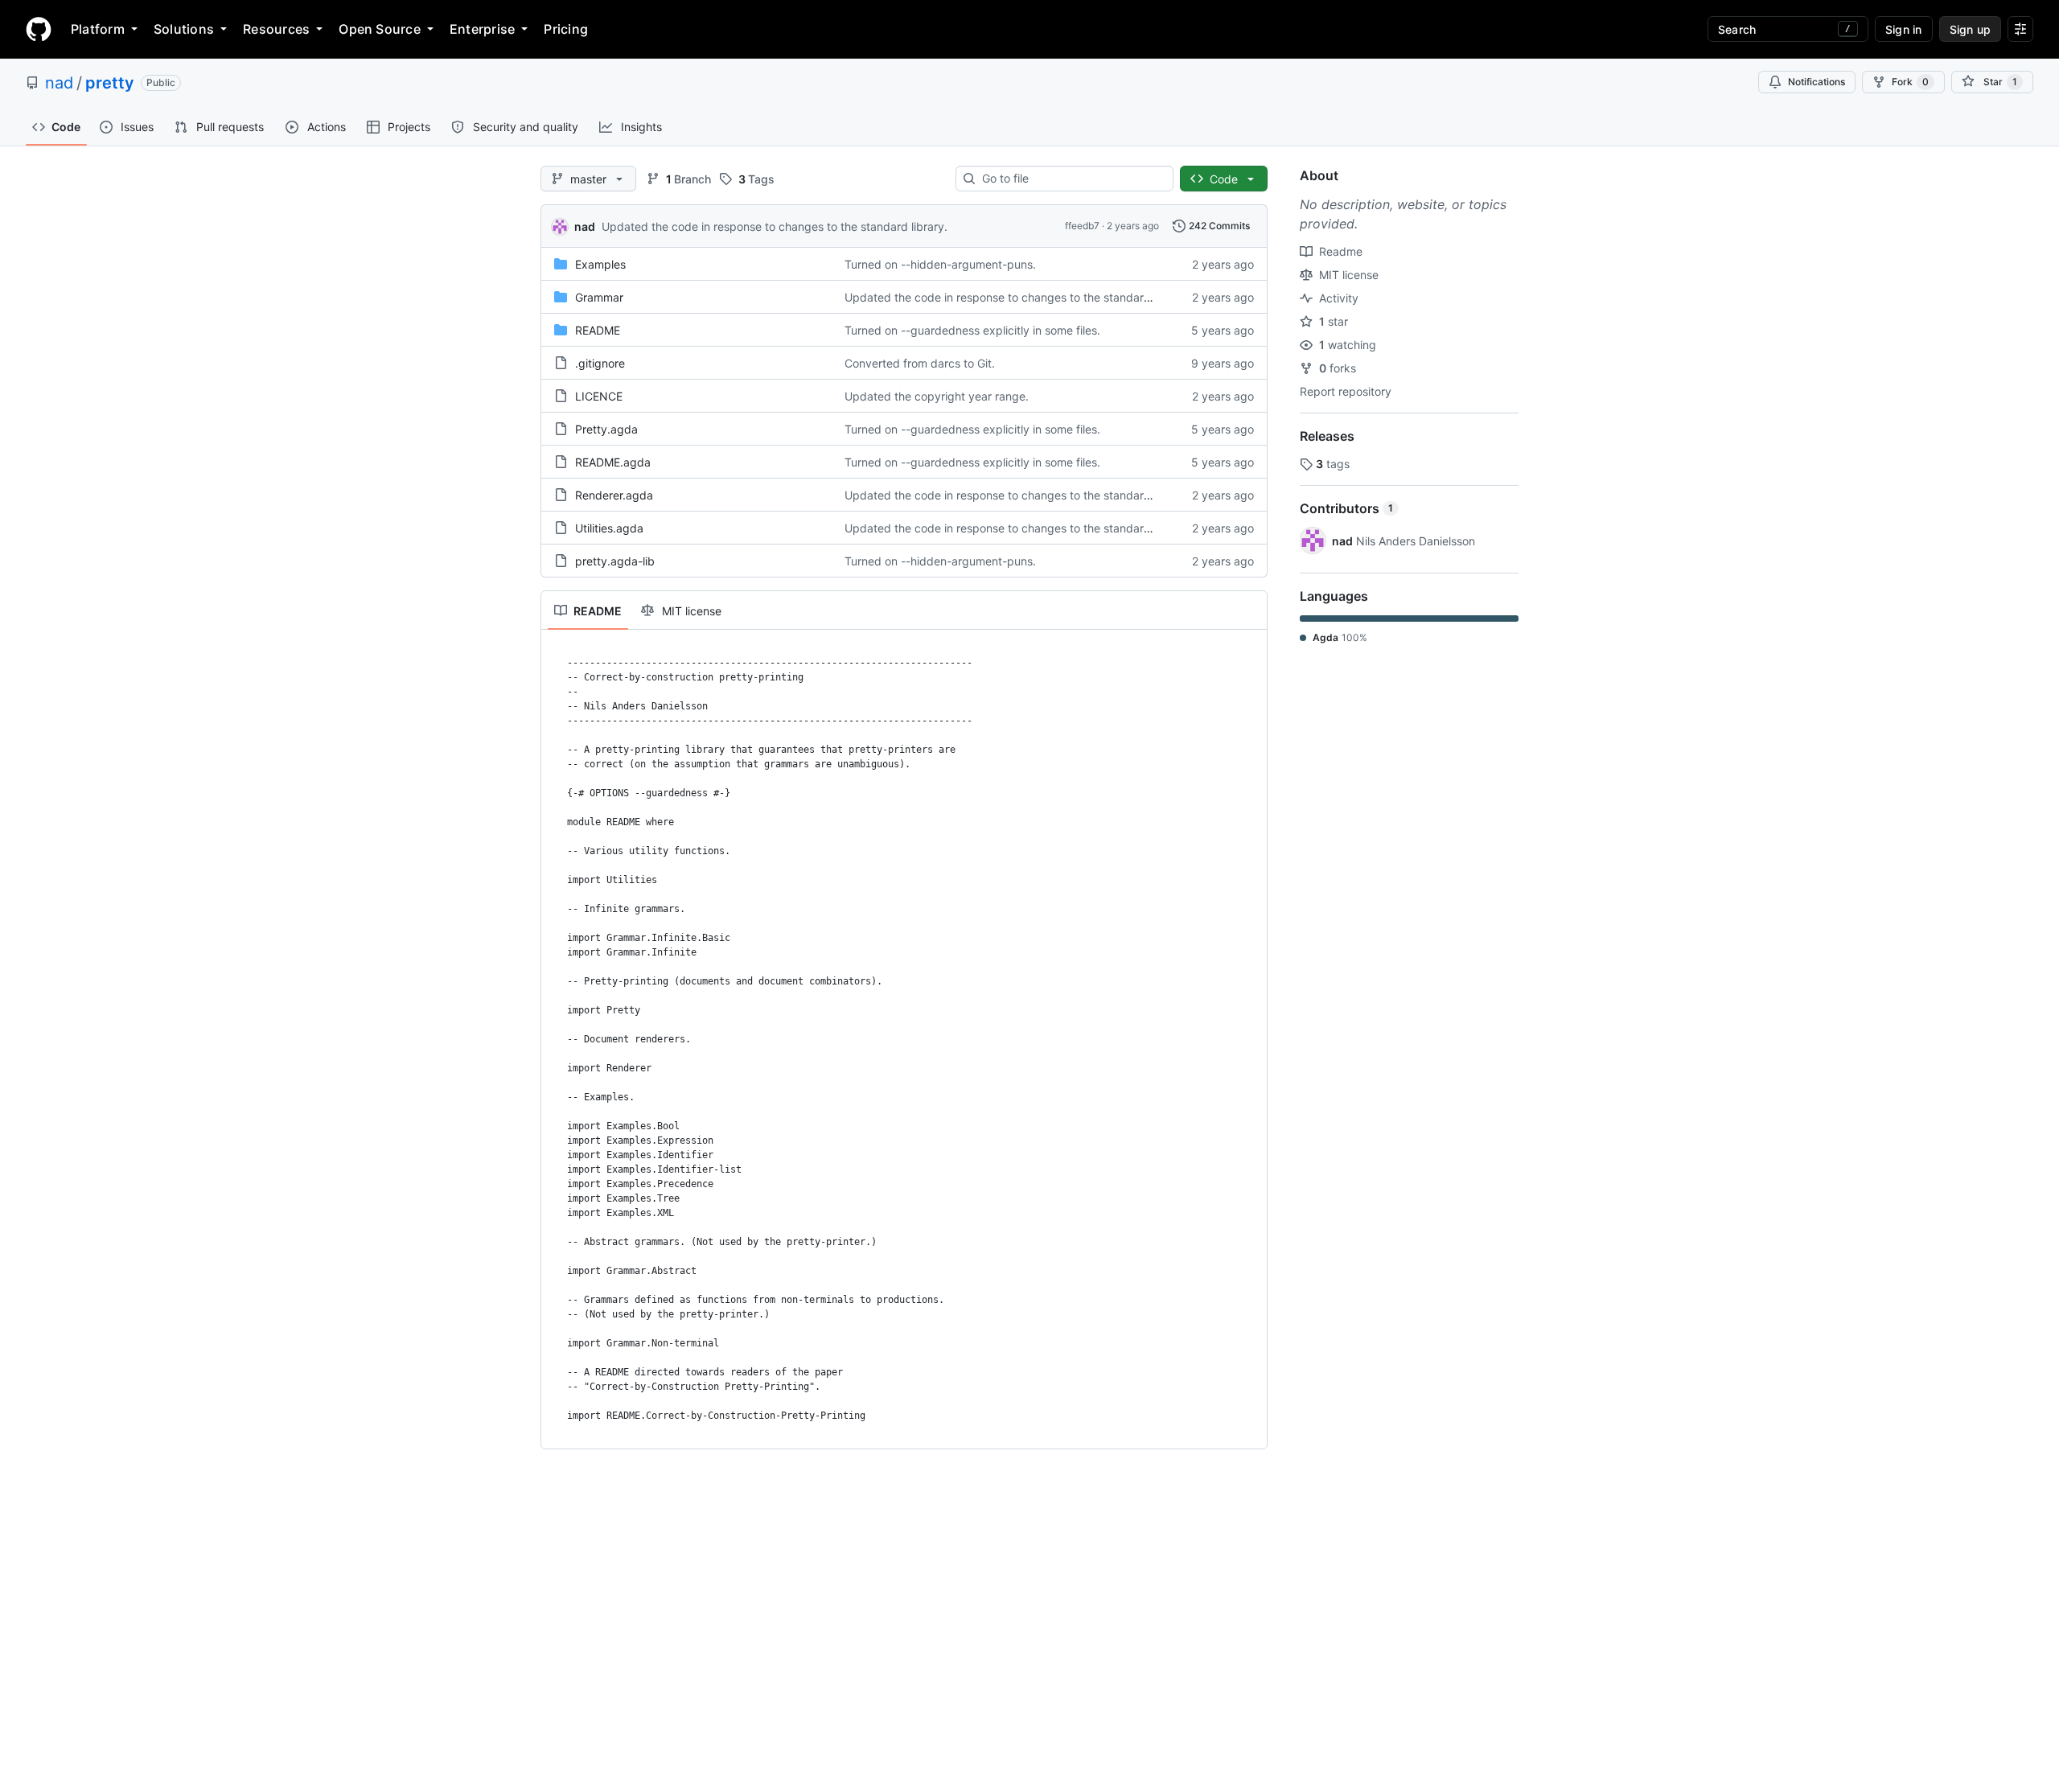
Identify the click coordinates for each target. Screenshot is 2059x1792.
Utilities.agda (609, 528)
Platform (98, 29)
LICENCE (599, 396)
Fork (1910, 82)
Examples (600, 264)
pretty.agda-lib (615, 561)
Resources (276, 29)
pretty (110, 83)
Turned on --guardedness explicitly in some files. (972, 330)
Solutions (184, 29)
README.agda (613, 462)
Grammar (599, 297)
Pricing (566, 29)
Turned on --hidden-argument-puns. (940, 264)
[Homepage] (39, 29)
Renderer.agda (614, 495)
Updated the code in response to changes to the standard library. (775, 226)
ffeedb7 (1082, 226)
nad (59, 83)
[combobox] (1071, 179)
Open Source (380, 29)
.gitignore (600, 363)
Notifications (1817, 82)
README (598, 330)
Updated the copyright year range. (937, 396)
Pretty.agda (606, 429)
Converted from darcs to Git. (920, 363)
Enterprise (482, 29)
